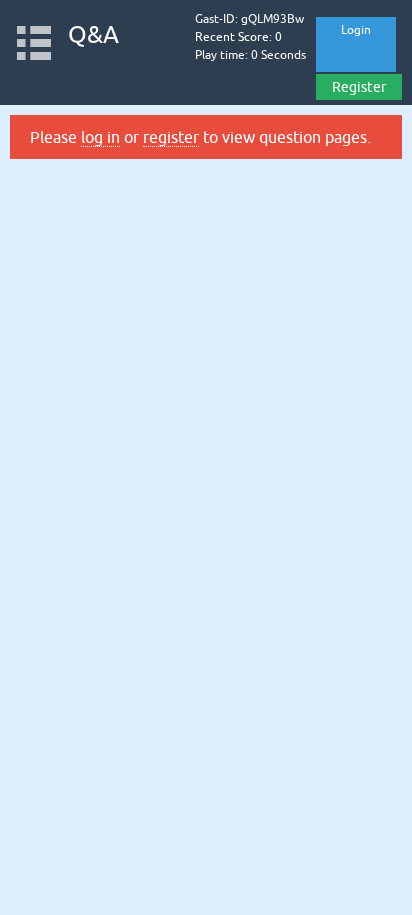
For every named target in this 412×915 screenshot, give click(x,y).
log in (100, 137)
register (171, 137)
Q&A (93, 34)
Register (359, 87)
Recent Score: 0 (238, 37)
